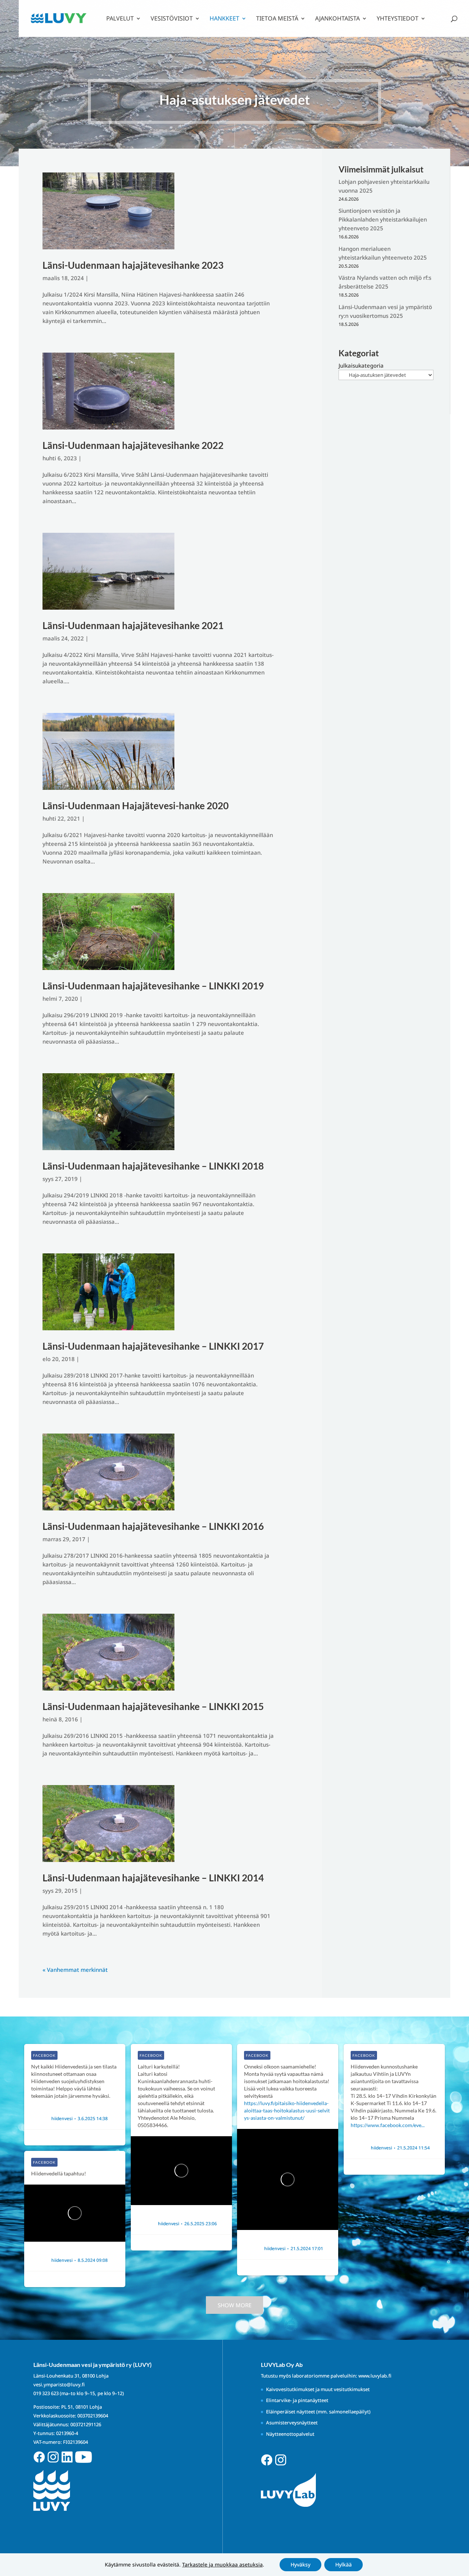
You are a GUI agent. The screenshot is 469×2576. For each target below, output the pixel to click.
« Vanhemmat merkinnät (75, 1970)
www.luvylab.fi (375, 2376)
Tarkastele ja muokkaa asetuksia (222, 2565)
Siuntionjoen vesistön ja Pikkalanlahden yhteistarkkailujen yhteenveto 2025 (383, 219)
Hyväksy (300, 2564)
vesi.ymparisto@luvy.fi (59, 2384)
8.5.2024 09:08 (93, 2260)
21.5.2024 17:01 (307, 2249)
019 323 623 (46, 2393)
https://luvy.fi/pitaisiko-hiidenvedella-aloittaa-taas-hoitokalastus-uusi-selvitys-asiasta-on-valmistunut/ (287, 2110)
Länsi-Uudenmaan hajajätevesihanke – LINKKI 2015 (153, 1706)
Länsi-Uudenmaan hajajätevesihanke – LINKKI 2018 (153, 1166)
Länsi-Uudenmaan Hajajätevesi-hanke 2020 (136, 806)
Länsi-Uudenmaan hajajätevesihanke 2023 (133, 265)
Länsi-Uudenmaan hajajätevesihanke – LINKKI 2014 (153, 1878)
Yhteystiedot (398, 19)
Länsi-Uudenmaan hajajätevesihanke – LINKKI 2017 (153, 1346)
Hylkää (344, 2564)
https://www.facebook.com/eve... (388, 2125)
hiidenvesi (62, 2119)
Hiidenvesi (63, 2111)
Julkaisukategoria (361, 365)
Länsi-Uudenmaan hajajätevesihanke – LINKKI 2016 (153, 1526)
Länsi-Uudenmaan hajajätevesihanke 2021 (133, 625)
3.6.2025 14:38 (93, 2119)
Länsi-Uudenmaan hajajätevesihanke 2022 (133, 445)
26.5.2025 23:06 (201, 2224)
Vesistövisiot (172, 19)
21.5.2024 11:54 (413, 2148)
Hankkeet (224, 19)
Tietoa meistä (277, 19)
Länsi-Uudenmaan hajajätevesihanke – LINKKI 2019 (153, 986)
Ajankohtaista (337, 19)
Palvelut (120, 19)
